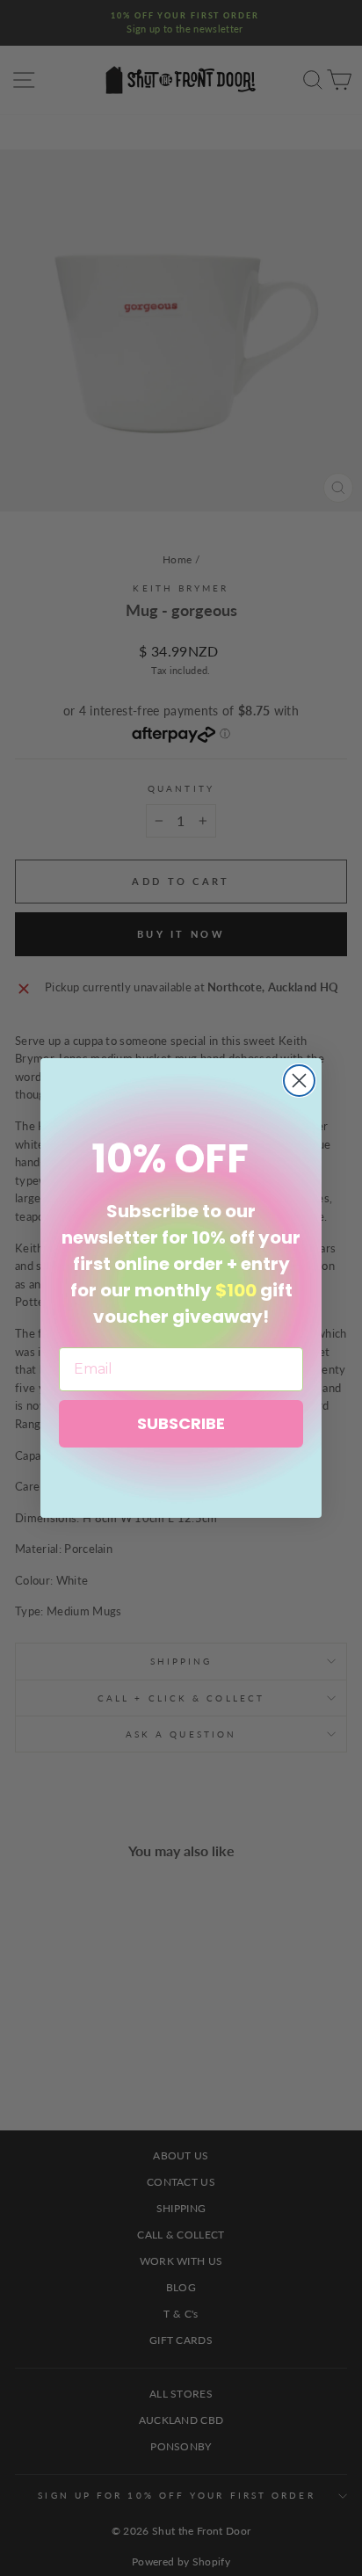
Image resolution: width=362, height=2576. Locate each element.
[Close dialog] (299, 1081)
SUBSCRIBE (181, 1423)
